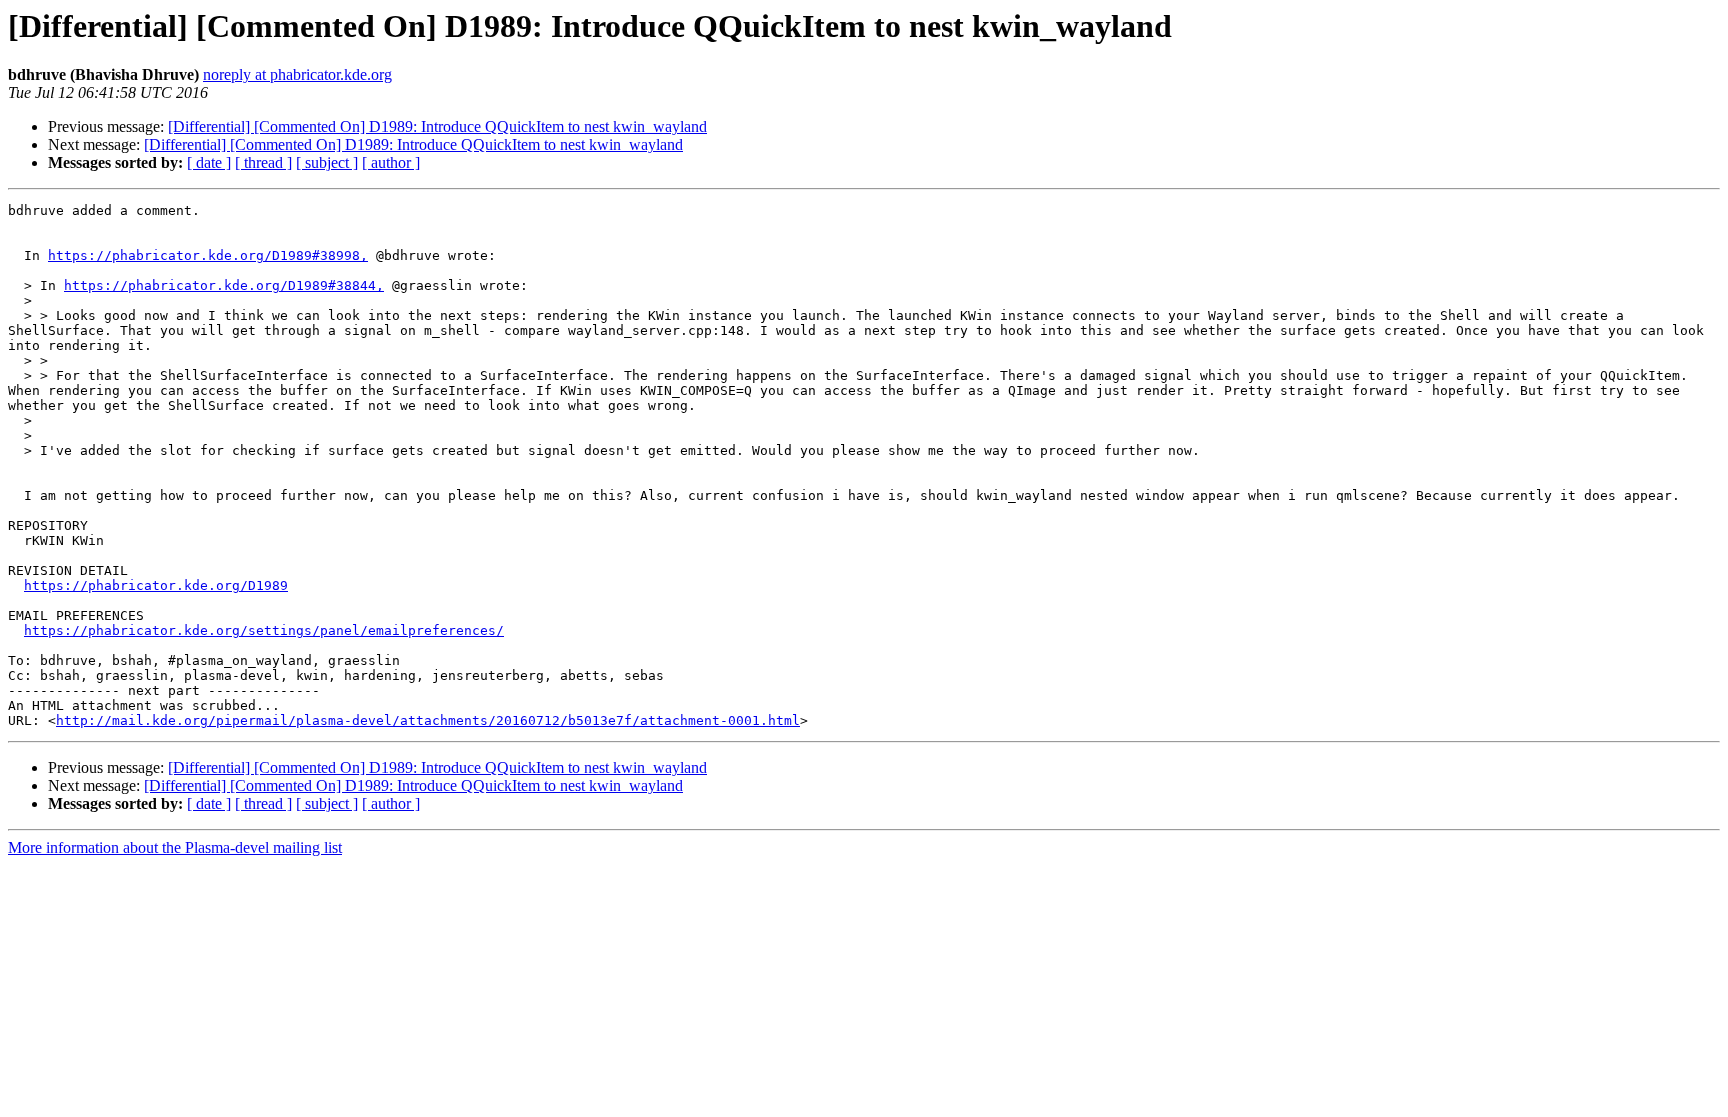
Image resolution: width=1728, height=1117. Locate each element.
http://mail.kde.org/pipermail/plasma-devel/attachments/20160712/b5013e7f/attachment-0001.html (428, 720)
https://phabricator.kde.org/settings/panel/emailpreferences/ (264, 630)
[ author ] (391, 162)
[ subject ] (327, 162)
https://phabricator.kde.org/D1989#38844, (224, 285)
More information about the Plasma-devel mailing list (175, 847)
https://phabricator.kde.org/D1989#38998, (208, 255)
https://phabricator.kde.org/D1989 (156, 585)
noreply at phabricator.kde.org (297, 74)
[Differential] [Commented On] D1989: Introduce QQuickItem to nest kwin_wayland (437, 126)
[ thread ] (263, 162)
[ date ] (209, 162)
